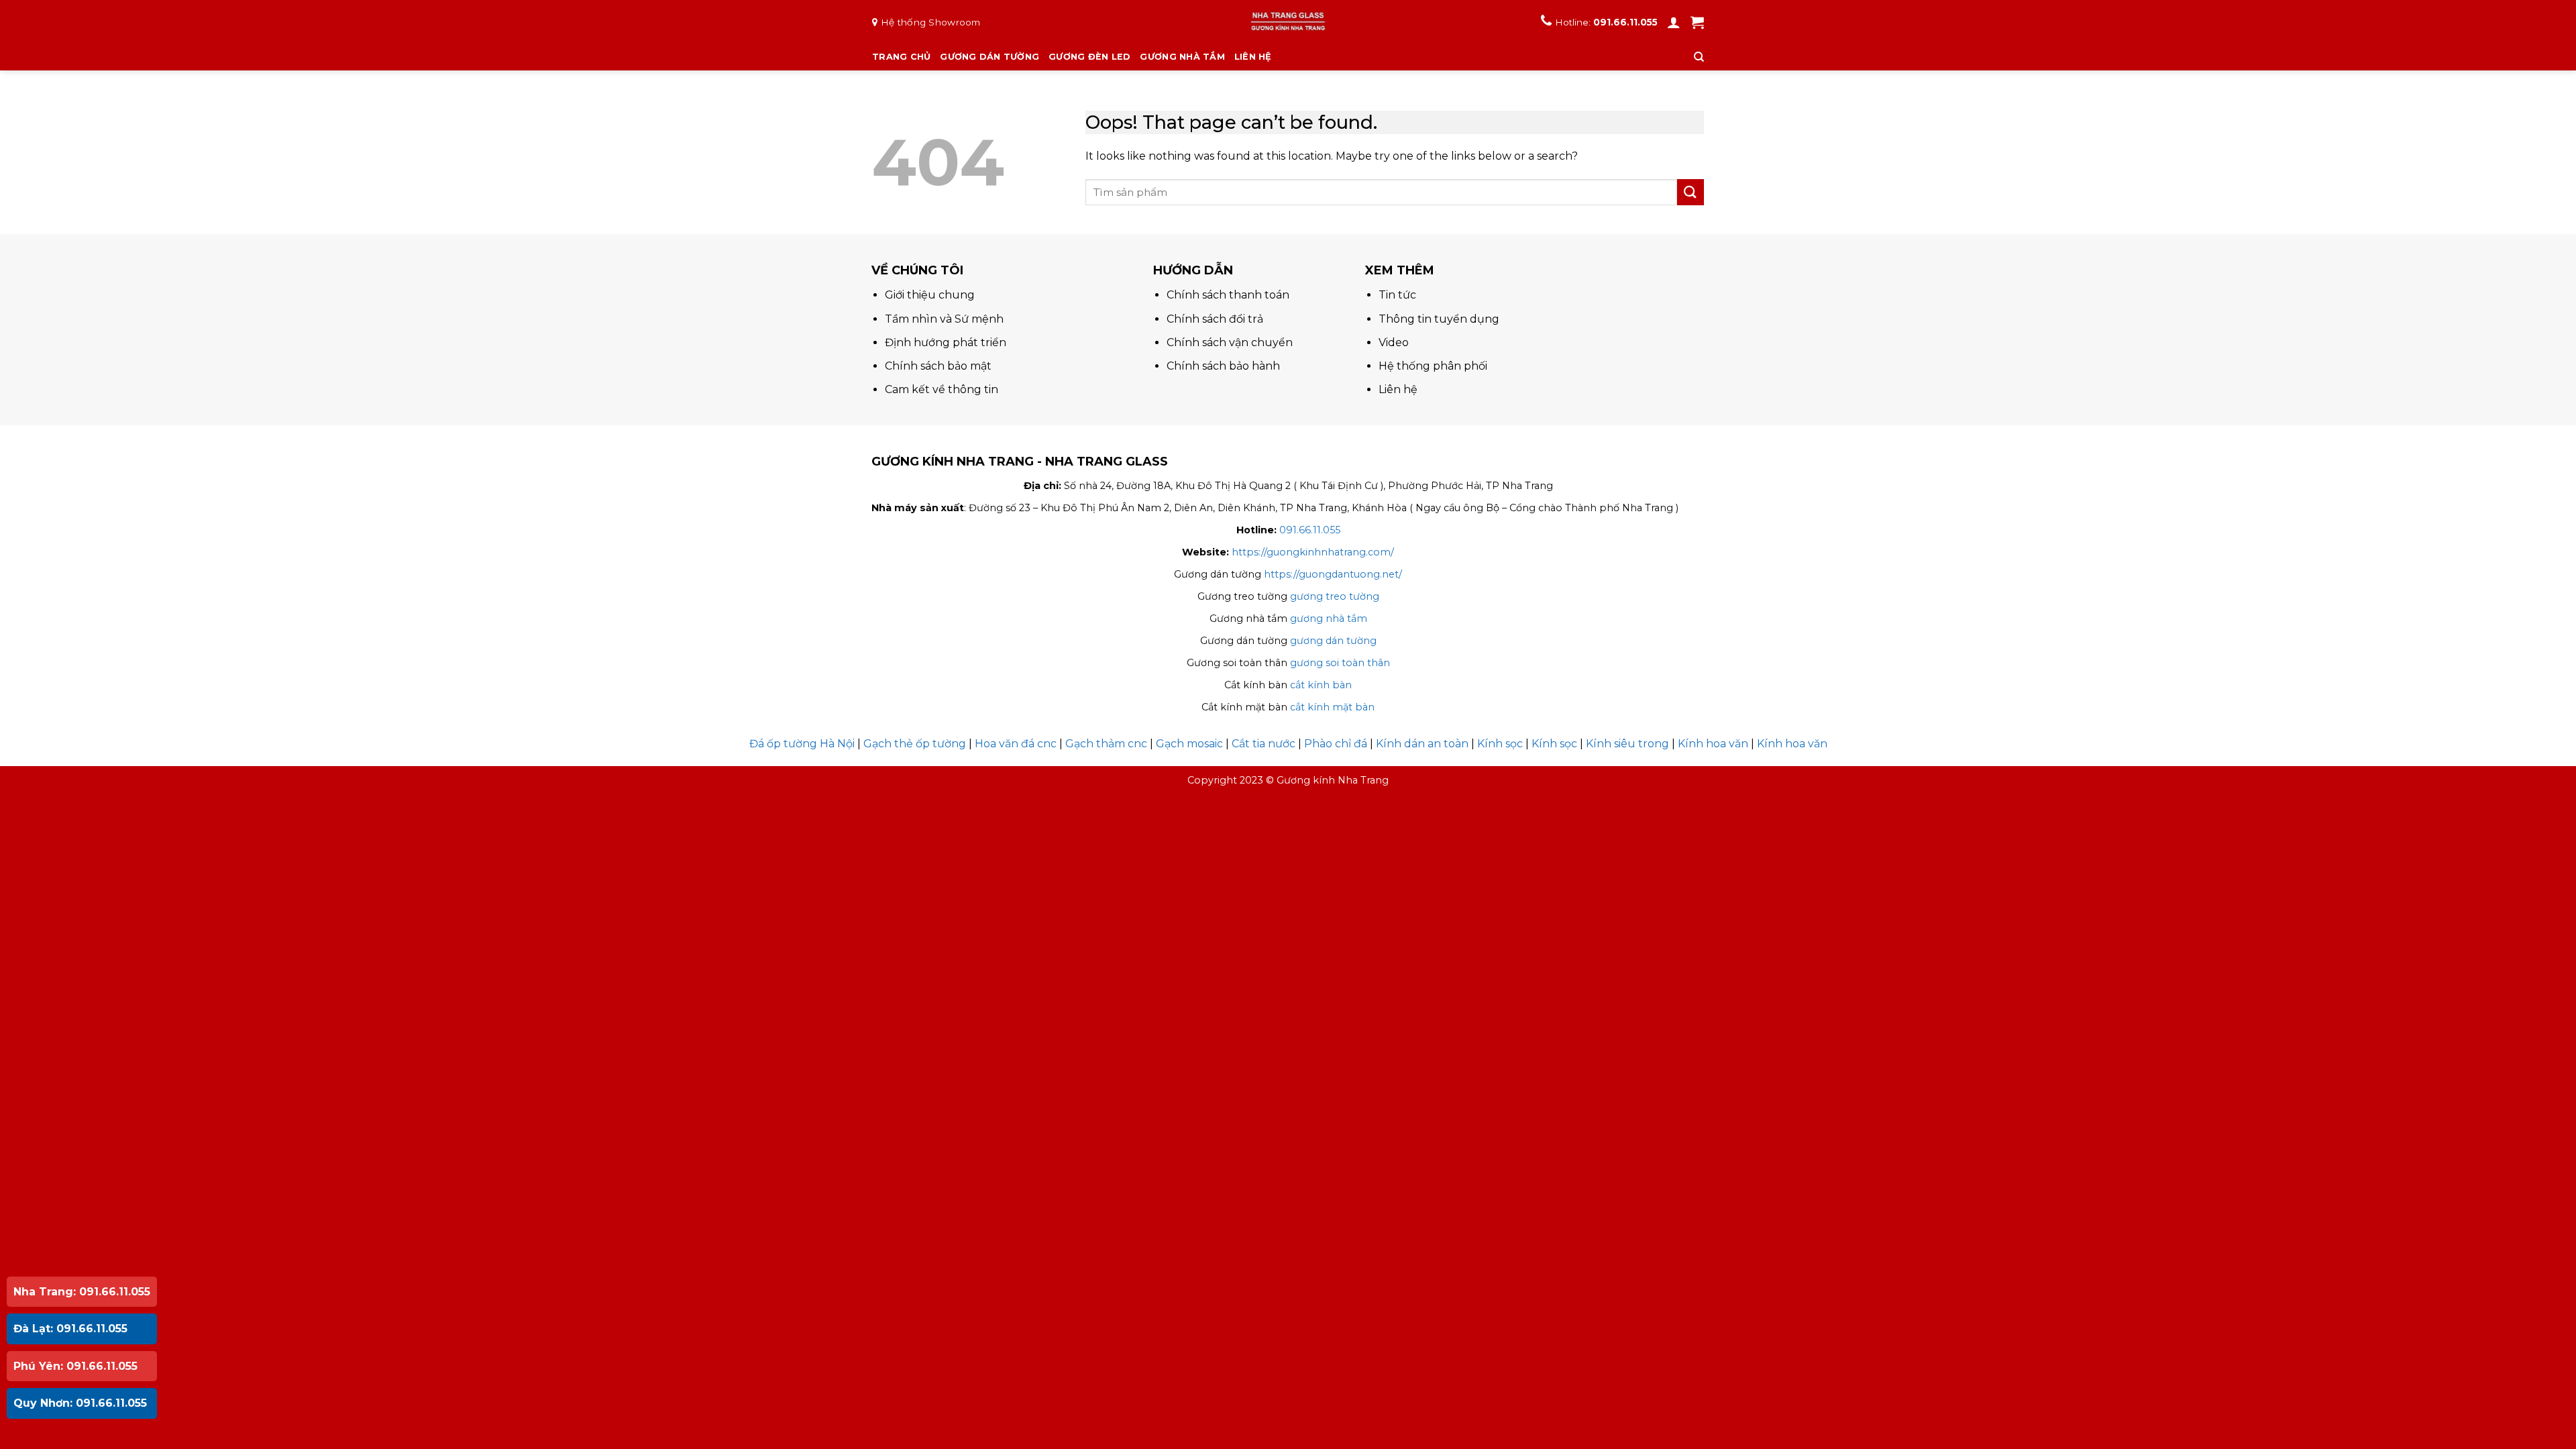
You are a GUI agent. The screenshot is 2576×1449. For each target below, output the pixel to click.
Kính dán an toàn (1422, 744)
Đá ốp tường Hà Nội (802, 744)
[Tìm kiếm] (1699, 57)
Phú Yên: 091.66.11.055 (75, 1366)
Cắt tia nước (1264, 744)
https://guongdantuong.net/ (1333, 574)
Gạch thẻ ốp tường (915, 744)
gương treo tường (1335, 596)
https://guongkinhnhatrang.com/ (1313, 552)
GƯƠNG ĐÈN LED (1089, 57)
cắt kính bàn (1321, 685)
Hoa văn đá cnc (1016, 744)
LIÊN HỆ (1253, 57)
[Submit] (1690, 192)
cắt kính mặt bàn (1332, 707)
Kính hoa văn (1713, 744)
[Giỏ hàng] (1697, 22)
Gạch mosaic (1189, 744)
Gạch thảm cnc (1106, 744)
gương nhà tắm (1329, 619)
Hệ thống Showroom (931, 22)
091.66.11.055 (1625, 22)
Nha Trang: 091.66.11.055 (82, 1292)
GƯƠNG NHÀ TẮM (1182, 57)
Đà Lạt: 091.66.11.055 (70, 1329)
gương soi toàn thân (1340, 663)
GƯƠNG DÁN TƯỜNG (989, 57)
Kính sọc (1500, 744)
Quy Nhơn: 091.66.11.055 (80, 1403)
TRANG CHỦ (901, 57)
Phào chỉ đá (1336, 744)
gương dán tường (1333, 641)
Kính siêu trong (1627, 744)
